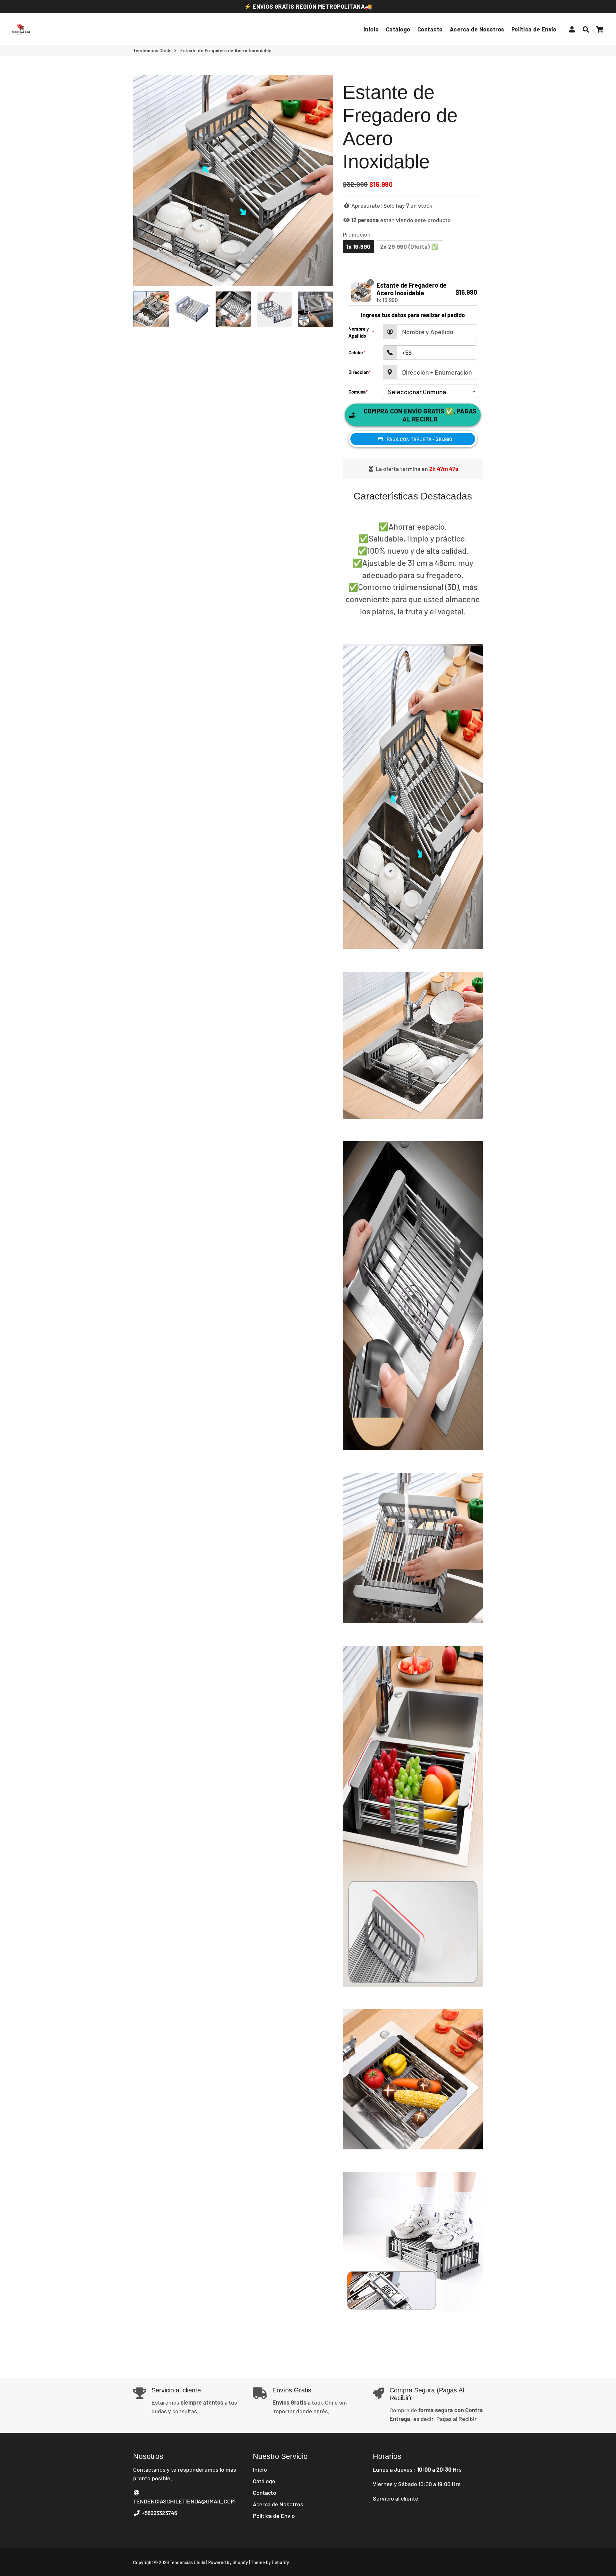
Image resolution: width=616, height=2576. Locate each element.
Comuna (358, 392)
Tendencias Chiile (153, 51)
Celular (357, 352)
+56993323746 (159, 2513)
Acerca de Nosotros (477, 29)
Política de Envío (534, 29)
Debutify (280, 2562)
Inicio (371, 29)
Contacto (430, 29)
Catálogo (398, 29)
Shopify (240, 2562)
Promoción (357, 234)
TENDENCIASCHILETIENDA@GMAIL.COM (184, 2501)
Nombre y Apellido (361, 332)
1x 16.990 (358, 247)
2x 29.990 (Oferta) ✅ (409, 247)
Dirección (359, 372)
